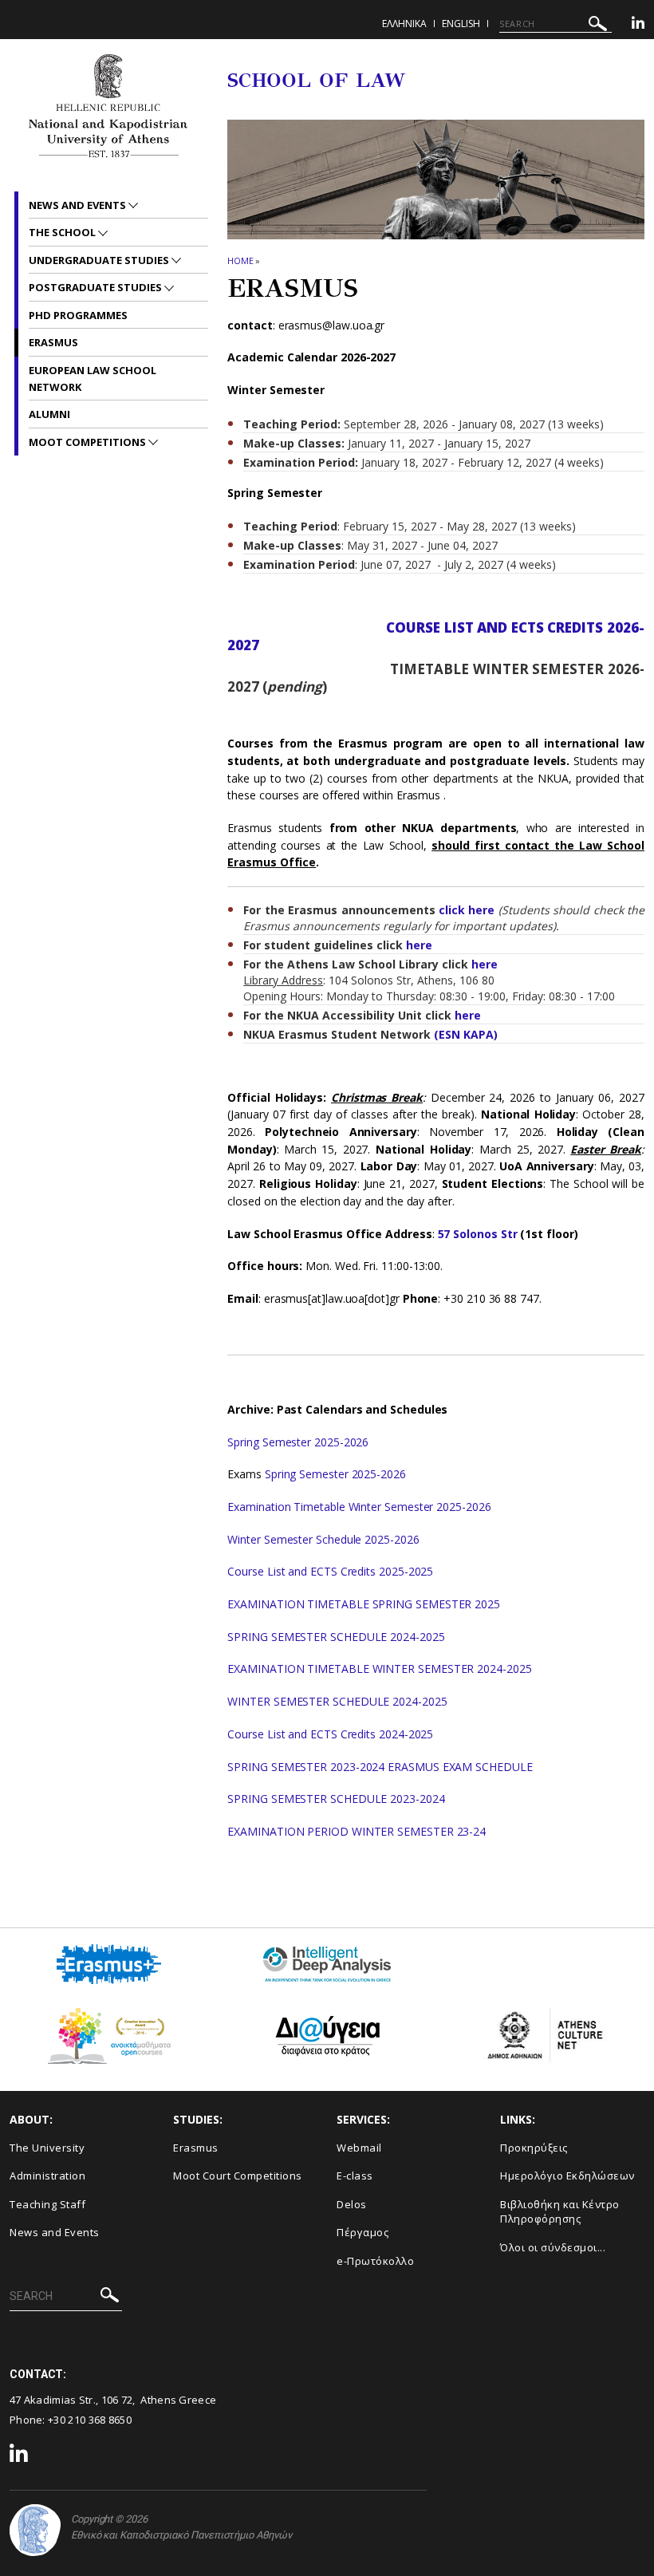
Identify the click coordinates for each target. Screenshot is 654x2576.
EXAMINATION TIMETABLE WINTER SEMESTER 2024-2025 (379, 1669)
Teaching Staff (47, 2204)
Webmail (359, 2148)
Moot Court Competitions (238, 2176)
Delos (352, 2204)
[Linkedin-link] (638, 25)
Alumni (49, 414)
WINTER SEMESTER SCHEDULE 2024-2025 (339, 1701)
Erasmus (53, 342)
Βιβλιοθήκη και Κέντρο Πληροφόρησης (560, 2212)
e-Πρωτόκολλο (375, 2261)
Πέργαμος (362, 2232)
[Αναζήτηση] (598, 26)
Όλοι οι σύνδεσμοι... (553, 2247)
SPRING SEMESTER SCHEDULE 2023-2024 (336, 1799)
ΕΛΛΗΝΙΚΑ (404, 24)
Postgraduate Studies (97, 287)
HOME (240, 260)
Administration (47, 2176)
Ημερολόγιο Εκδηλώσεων (567, 2176)
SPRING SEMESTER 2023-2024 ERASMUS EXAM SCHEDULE (380, 1767)
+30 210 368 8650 (90, 2420)
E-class (355, 2176)
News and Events (79, 205)
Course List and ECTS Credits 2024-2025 (330, 1734)
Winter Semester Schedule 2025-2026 (323, 1539)
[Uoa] (35, 2530)
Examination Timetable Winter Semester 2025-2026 (359, 1507)
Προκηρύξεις (534, 2148)
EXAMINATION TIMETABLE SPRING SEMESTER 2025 (364, 1604)
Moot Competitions (89, 442)
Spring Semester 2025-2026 (298, 1442)
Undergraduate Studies (100, 260)
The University (47, 2148)
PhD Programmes (78, 315)
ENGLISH (461, 24)
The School (63, 232)
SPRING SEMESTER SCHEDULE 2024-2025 (336, 1637)
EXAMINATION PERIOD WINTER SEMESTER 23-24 (357, 1831)
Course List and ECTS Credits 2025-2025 (330, 1571)
